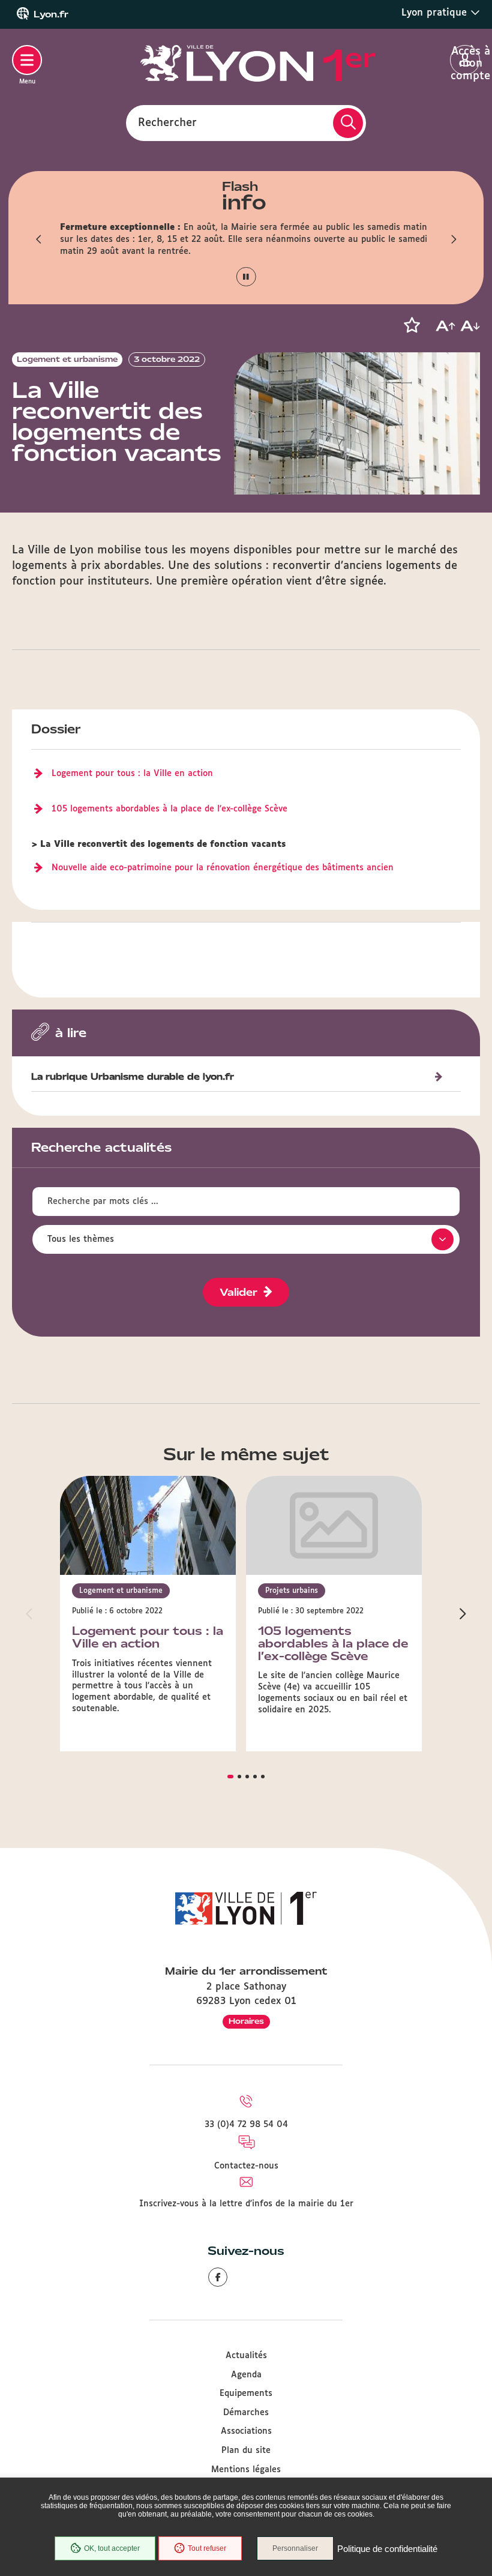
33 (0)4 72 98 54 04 (246, 2125)
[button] (39, 239)
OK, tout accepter (112, 2548)
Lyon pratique (436, 13)
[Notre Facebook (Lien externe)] (218, 2277)
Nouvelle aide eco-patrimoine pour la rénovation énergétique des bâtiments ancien (223, 868)
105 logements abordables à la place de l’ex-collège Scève (169, 809)
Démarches (246, 2413)
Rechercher (167, 122)
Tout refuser (207, 2548)
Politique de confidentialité (387, 2549)
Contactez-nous (246, 2166)
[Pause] (246, 277)
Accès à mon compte (465, 61)
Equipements (246, 2394)
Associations (246, 2431)
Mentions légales (246, 2470)
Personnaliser (295, 2548)
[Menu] (27, 60)
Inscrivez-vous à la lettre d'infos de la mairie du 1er (246, 2204)
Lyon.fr (51, 14)
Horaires (246, 2021)
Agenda (246, 2375)
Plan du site (246, 2451)
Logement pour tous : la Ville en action (132, 774)
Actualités (246, 2356)
